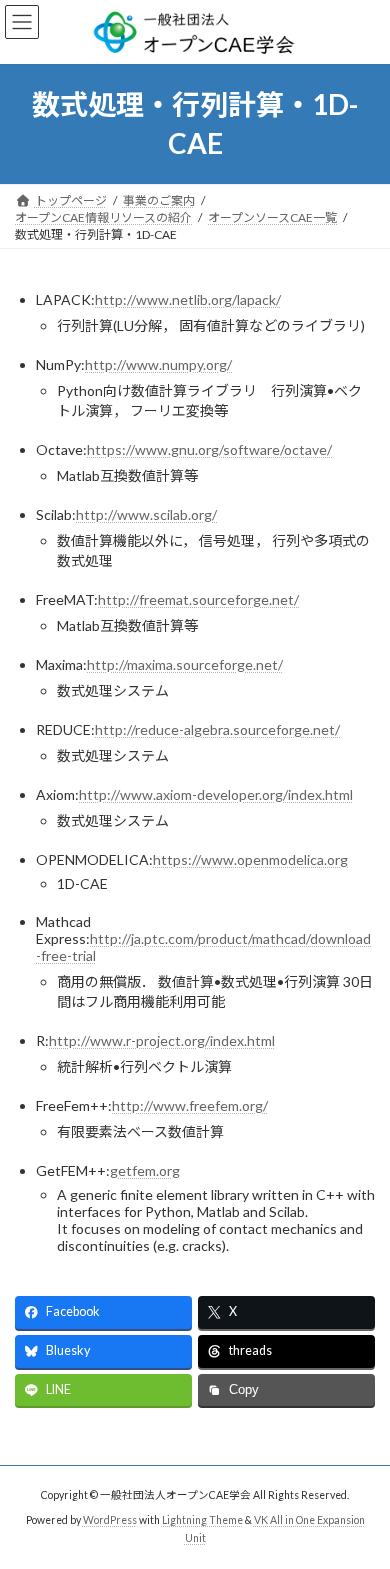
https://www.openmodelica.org (250, 859)
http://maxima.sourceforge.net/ (185, 664)
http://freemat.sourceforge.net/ (198, 599)
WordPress (110, 1520)
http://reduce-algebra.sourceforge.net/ (217, 729)
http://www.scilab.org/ (146, 514)
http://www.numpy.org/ (158, 364)
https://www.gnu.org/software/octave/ (209, 449)
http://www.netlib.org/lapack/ (188, 299)
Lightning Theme (202, 1520)
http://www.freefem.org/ (190, 1105)
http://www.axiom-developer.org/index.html (216, 794)
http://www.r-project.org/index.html (162, 1040)
